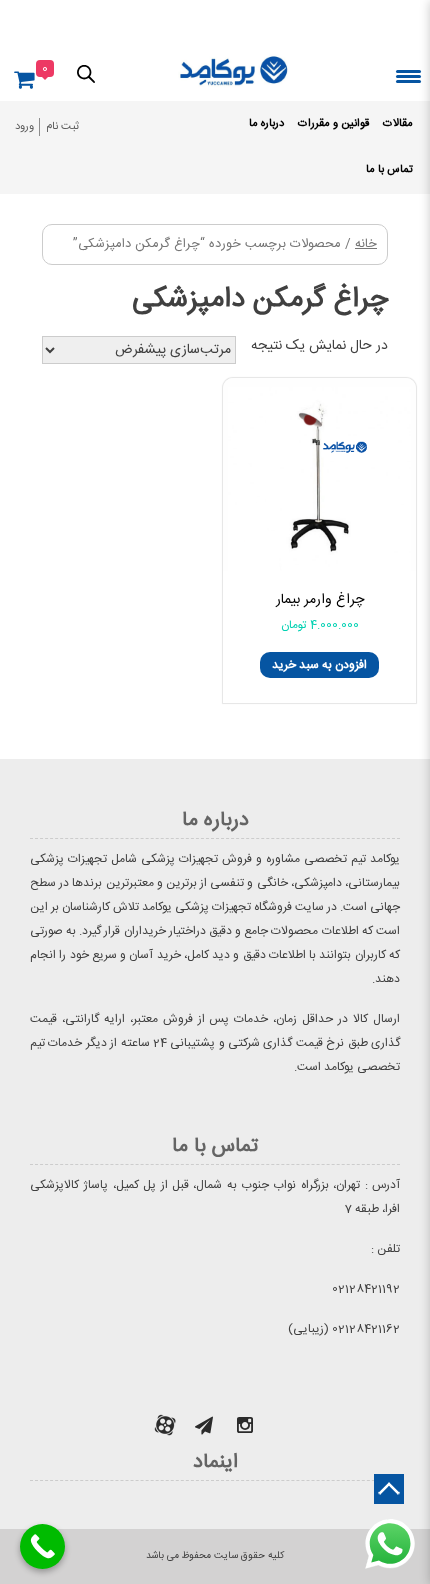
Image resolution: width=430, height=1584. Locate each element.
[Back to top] (389, 1489)
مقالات (398, 124)
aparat (165, 1425)
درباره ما (266, 124)
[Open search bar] (86, 72)
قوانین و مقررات (333, 124)
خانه (366, 244)
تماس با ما (389, 170)
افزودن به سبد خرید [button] (319, 665)
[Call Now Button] (42, 1546)
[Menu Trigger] (408, 75)
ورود (24, 127)
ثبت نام (62, 127)
